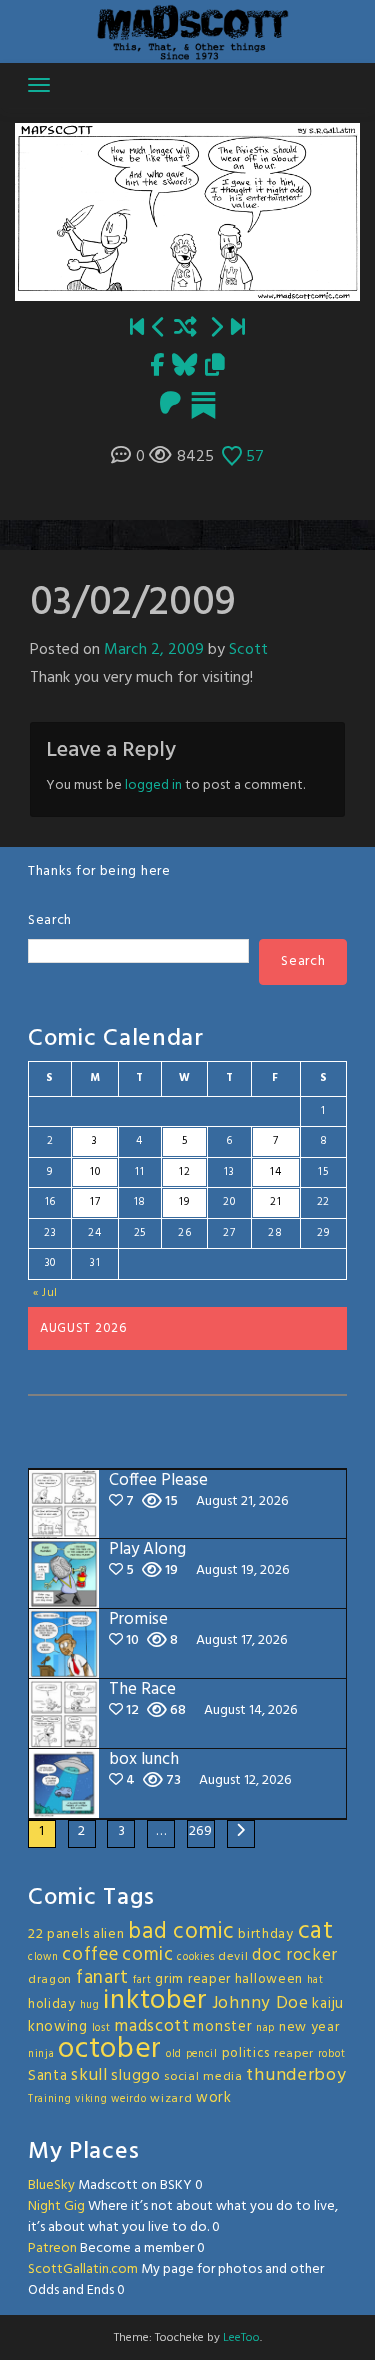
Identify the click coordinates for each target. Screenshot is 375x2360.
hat (315, 1980)
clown (43, 1957)
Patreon (52, 2248)
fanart (102, 1978)
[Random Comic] (185, 329)
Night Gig (56, 2206)
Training (50, 2099)
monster (222, 2027)
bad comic (181, 1932)
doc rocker (295, 1955)
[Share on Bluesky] (184, 367)
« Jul (46, 1293)
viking (91, 2099)
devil (233, 1957)
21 (275, 1202)
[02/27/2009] (159, 329)
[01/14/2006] (137, 329)
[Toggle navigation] (39, 85)
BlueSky (51, 2185)
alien (109, 1934)
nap (265, 2028)
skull (89, 2075)
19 (184, 1202)
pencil (202, 2054)
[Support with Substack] (203, 405)
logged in (153, 785)
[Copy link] (215, 367)
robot (332, 2054)
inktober (155, 2001)
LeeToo (241, 2338)
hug (90, 2005)
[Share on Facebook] (157, 367)
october (110, 2049)
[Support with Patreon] (170, 405)
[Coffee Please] (238, 329)
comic (148, 1955)
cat (316, 1931)
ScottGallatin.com (83, 2269)
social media (203, 2077)
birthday (266, 1934)
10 (95, 1172)
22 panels (58, 1934)
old (174, 2054)
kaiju (328, 2004)
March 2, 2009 (154, 650)
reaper (294, 2054)
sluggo (135, 2076)
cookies (195, 1957)
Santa (48, 2076)
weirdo (128, 2099)
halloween (269, 1979)
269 (201, 1831)
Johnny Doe (260, 2003)
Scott (248, 650)
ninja (41, 2054)
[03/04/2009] (216, 329)
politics (246, 2053)
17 (95, 1202)
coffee (90, 1955)
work (214, 2098)
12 (184, 1172)
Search (50, 920)
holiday (52, 2004)
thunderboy (296, 2075)
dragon (50, 1980)
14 (275, 1172)
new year (309, 2027)
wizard (171, 2099)
